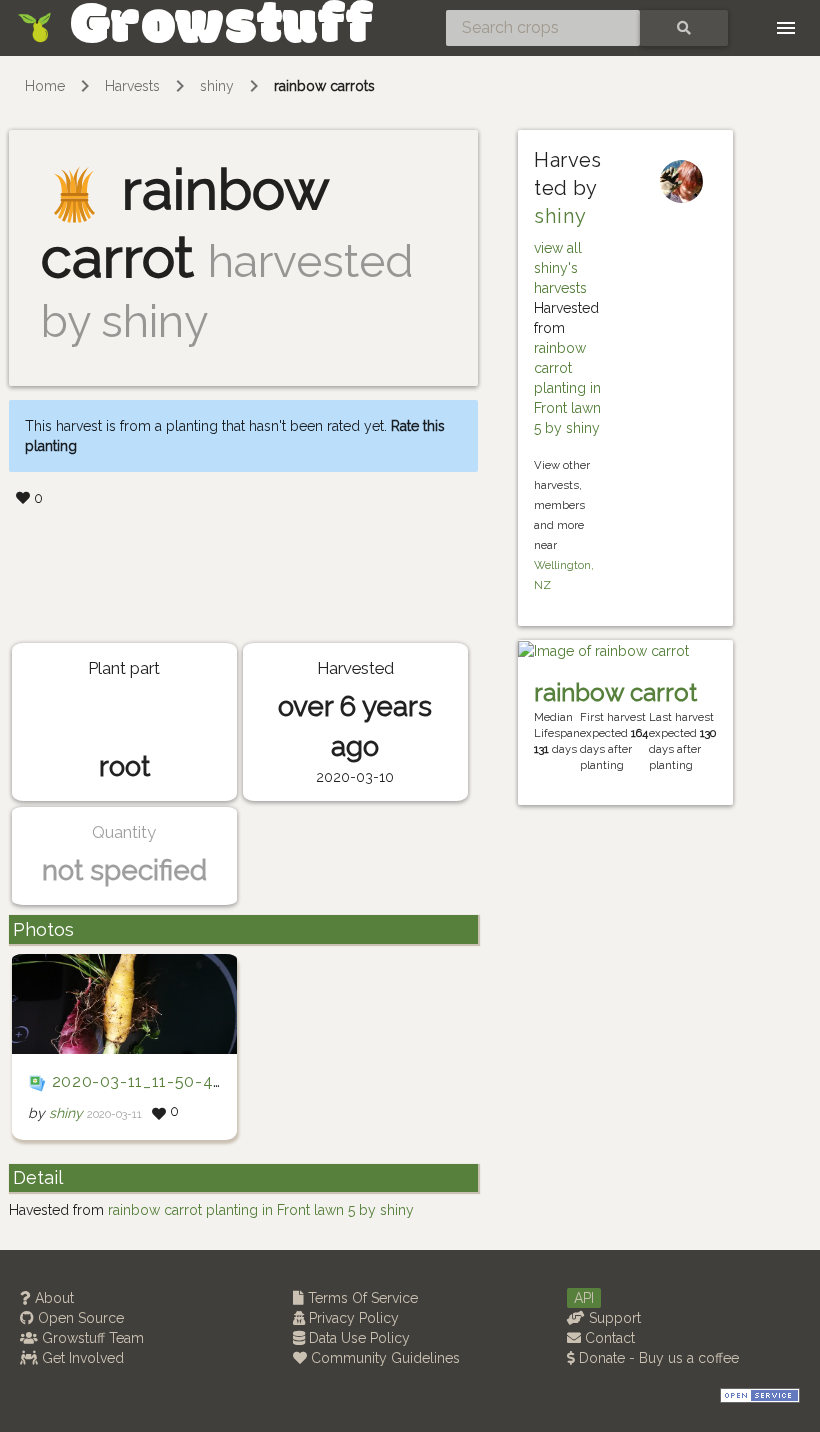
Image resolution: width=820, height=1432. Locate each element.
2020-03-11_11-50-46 (138, 1081)
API (584, 1298)
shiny (217, 86)
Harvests (132, 86)
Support (613, 1318)
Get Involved (81, 1358)
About (52, 1298)
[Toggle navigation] (786, 28)
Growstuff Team (91, 1338)
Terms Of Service (361, 1298)
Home (45, 86)
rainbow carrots (324, 86)
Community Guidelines (383, 1358)
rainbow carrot (615, 692)
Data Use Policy (357, 1338)
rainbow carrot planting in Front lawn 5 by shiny (567, 388)
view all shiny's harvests (560, 268)
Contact (608, 1338)
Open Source (79, 1318)
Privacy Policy (352, 1318)
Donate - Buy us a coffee (657, 1358)
